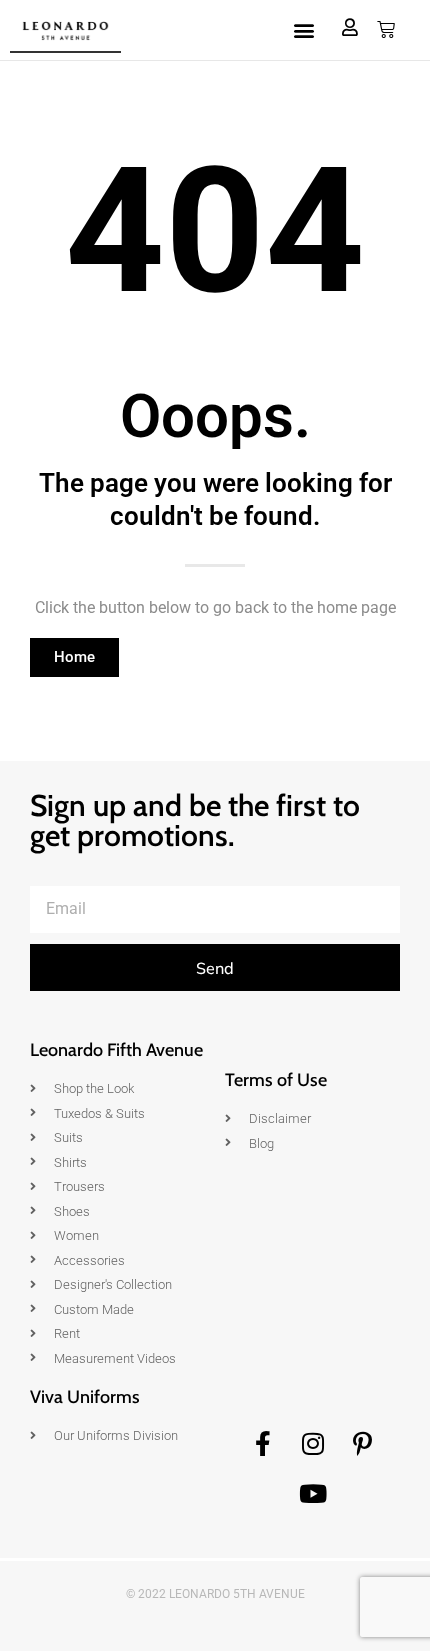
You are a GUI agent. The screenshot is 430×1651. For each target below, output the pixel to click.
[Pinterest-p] (363, 1443)
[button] (303, 30)
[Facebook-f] (263, 1443)
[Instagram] (313, 1443)
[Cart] (386, 30)
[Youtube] (313, 1493)
